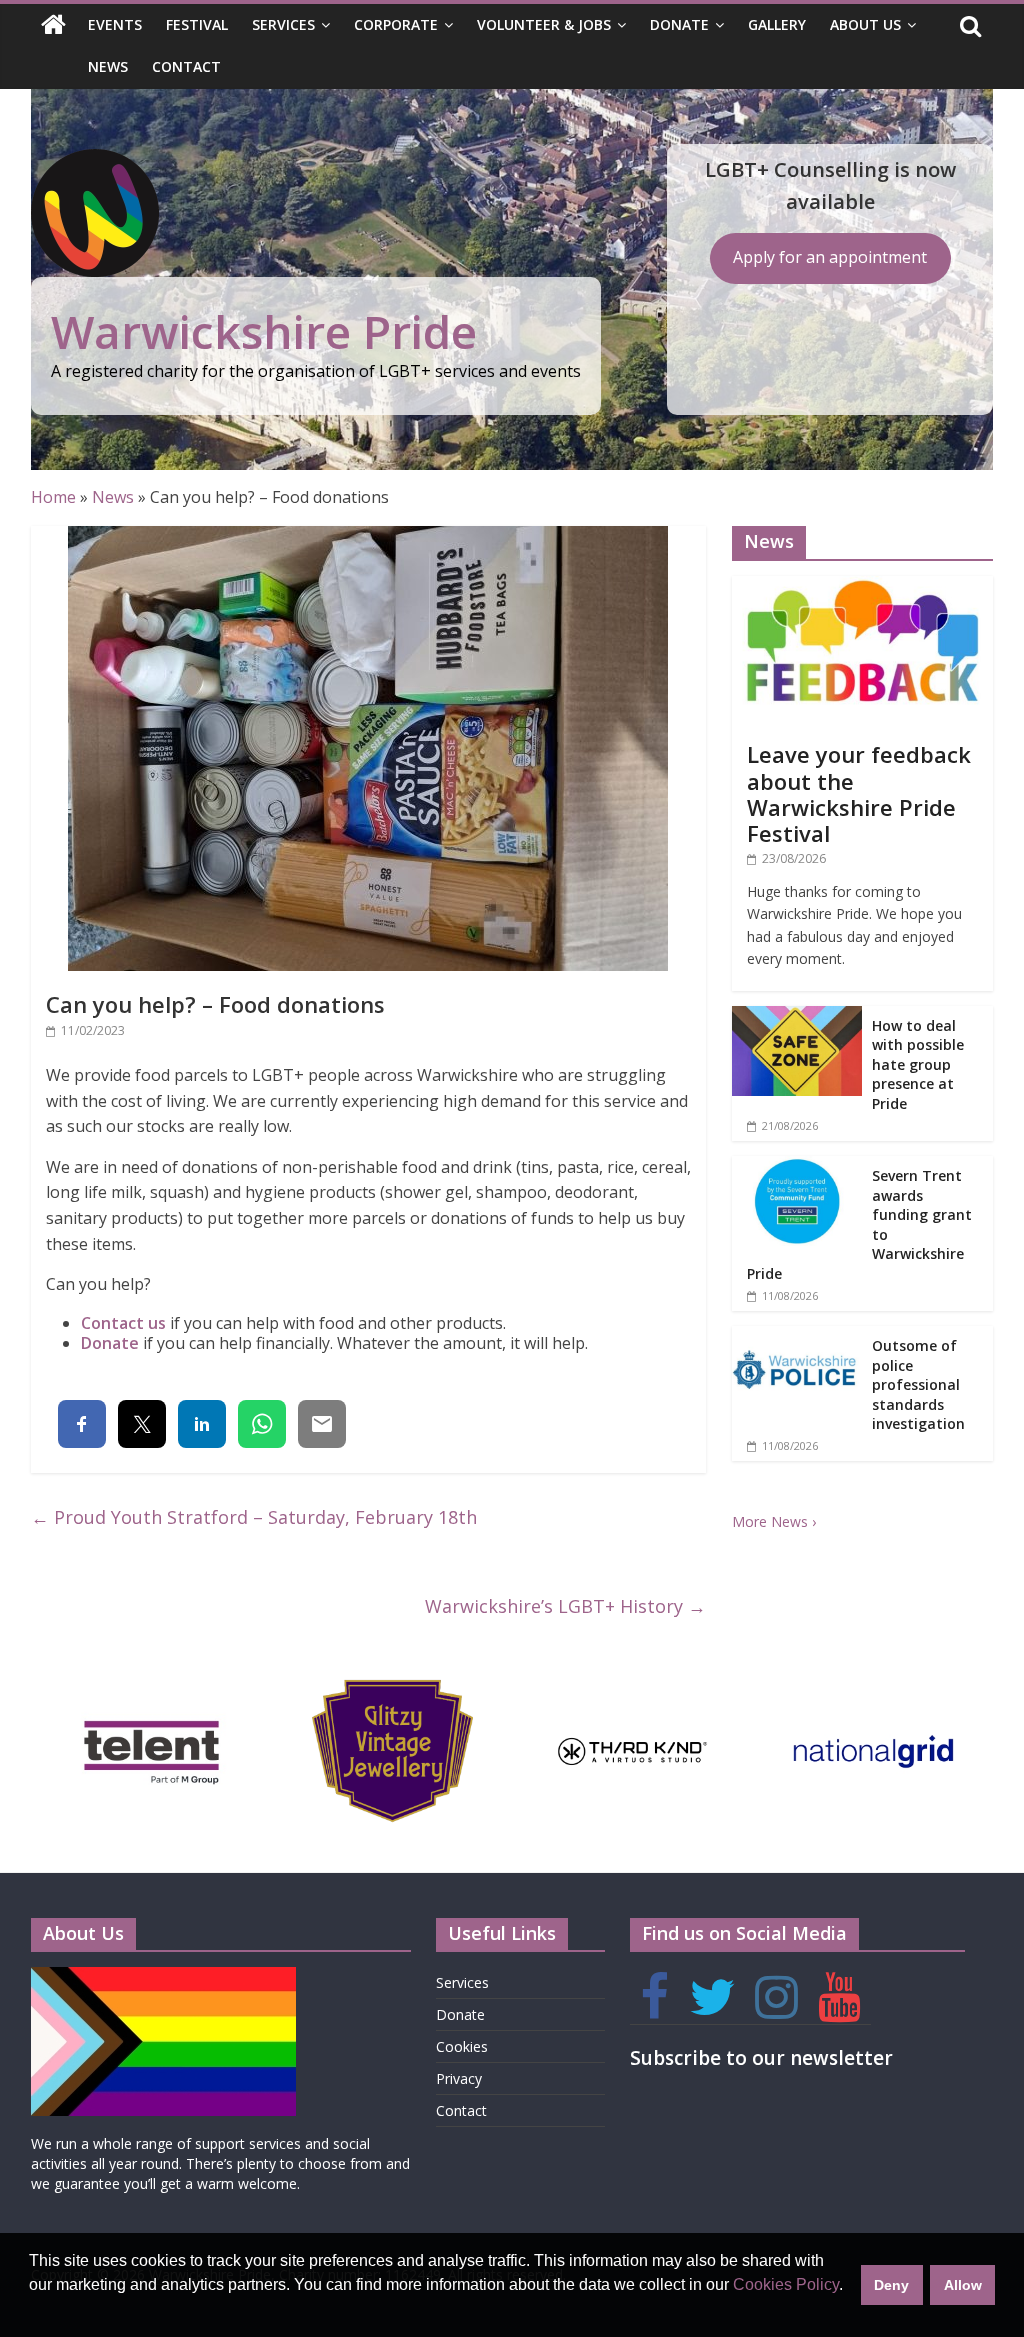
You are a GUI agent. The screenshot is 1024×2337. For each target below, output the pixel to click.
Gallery (777, 24)
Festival (197, 24)
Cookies (462, 2046)
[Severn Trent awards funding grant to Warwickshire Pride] (797, 1166)
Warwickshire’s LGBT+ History (565, 1606)
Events (115, 24)
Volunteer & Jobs (544, 24)
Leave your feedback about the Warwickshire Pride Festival (859, 793)
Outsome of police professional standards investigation (918, 1384)
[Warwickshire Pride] (53, 26)
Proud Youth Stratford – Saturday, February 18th (254, 1517)
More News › (774, 1521)
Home (53, 497)
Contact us (123, 1323)
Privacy (459, 2078)
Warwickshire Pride (264, 331)
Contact (186, 66)
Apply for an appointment (830, 257)
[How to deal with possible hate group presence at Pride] (797, 1016)
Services (283, 24)
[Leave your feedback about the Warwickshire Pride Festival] (863, 586)
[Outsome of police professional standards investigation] (797, 1336)
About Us (865, 24)
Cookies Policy (786, 2284)
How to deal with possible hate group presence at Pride (918, 1064)
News (108, 66)
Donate (679, 24)
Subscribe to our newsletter (761, 2058)
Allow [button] (963, 2285)
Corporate (396, 24)
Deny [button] (891, 2285)
